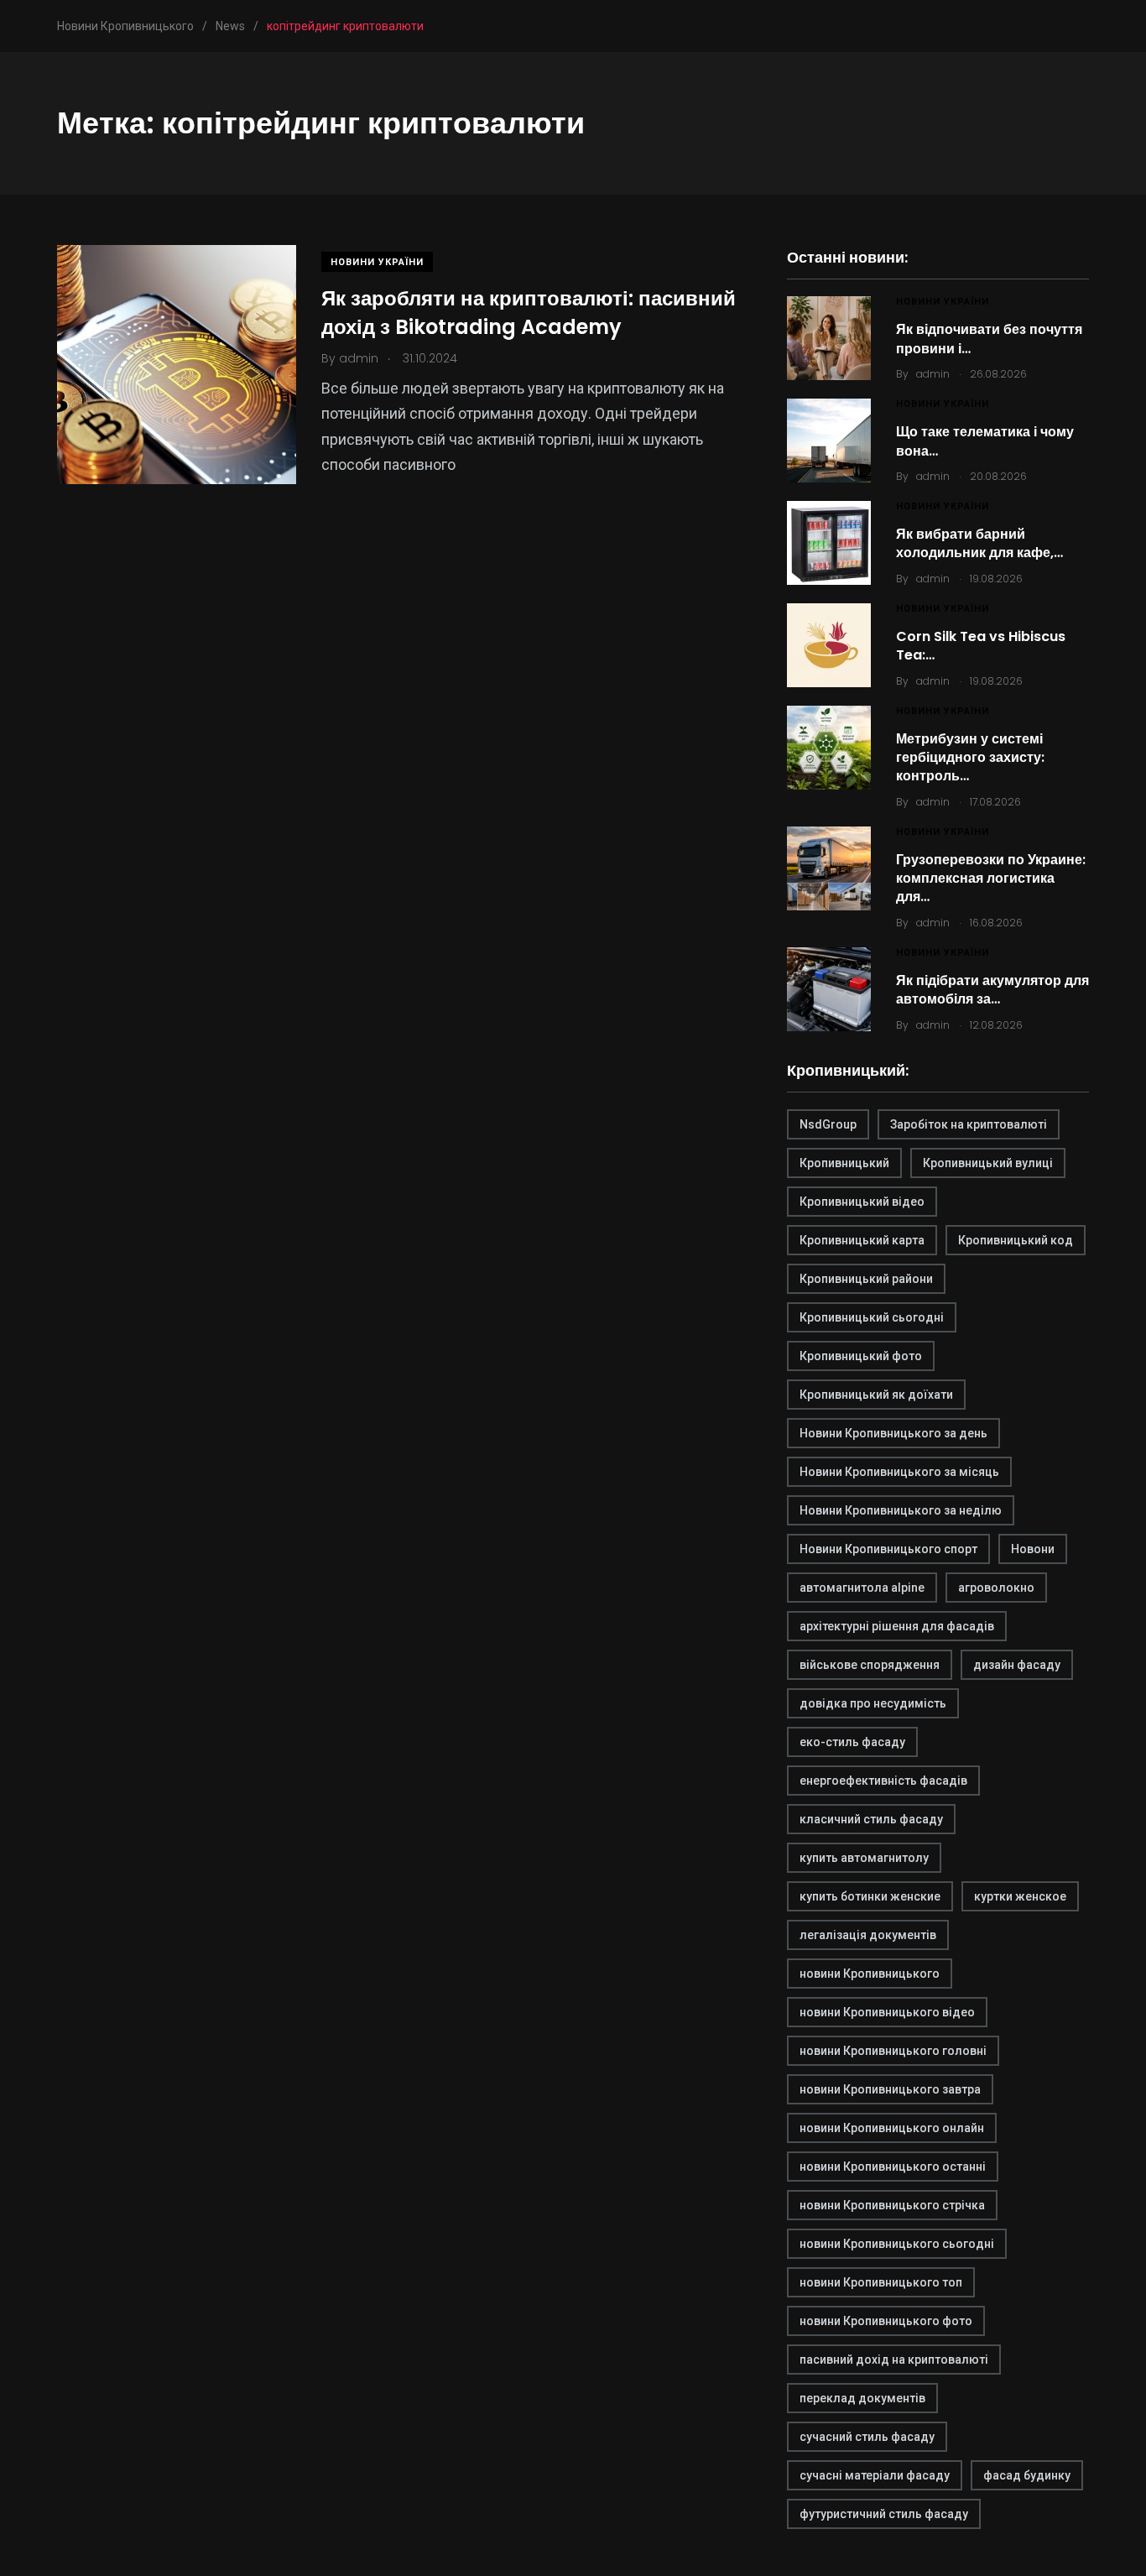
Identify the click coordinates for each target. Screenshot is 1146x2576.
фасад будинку (1027, 2475)
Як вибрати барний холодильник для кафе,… (979, 543)
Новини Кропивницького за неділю (901, 1510)
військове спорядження (870, 1665)
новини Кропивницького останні (893, 2167)
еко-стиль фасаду (852, 1742)
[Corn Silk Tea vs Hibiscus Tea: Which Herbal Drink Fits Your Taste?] (829, 645)
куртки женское (1020, 1896)
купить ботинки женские (870, 1896)
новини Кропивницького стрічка (892, 2205)
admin (933, 374)
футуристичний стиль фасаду (884, 2514)
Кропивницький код (1016, 1240)
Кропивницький (844, 1163)
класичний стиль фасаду (871, 1819)
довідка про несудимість (873, 1703)
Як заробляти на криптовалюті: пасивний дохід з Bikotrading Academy (529, 313)
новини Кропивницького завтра (890, 2089)
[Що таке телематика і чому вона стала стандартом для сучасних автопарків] (829, 441)
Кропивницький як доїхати (876, 1395)
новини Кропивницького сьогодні (897, 2244)
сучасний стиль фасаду (867, 2437)
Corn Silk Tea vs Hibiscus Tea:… (981, 646)
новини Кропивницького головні (893, 2051)
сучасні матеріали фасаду (875, 2475)
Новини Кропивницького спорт (888, 1549)
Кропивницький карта (862, 1240)
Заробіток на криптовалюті (969, 1124)
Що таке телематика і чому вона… (985, 441)
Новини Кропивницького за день (893, 1433)
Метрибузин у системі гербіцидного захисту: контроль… (970, 758)
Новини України (377, 262)
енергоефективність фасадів (883, 1781)
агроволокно (996, 1588)
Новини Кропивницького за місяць (899, 1472)
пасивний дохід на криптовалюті (894, 2360)
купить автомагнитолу (864, 1858)
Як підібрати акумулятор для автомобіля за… (992, 990)
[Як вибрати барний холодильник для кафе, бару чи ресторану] (829, 543)
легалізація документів (868, 1935)
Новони (1033, 1549)
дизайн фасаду (1017, 1665)
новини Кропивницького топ (881, 2282)
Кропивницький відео (862, 1202)
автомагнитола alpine (862, 1588)
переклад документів (862, 2398)
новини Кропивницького (870, 1974)
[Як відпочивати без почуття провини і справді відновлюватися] (829, 338)
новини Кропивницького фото (886, 2321)
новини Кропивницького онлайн (892, 2128)
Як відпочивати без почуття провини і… (989, 339)
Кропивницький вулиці (988, 1163)
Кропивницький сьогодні (872, 1317)
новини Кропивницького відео (887, 2012)
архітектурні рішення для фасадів (897, 1626)
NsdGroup (828, 1124)
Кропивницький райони (866, 1279)
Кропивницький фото (861, 1356)
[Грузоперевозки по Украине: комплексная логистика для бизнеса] (829, 868)
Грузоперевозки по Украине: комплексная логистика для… (991, 879)
